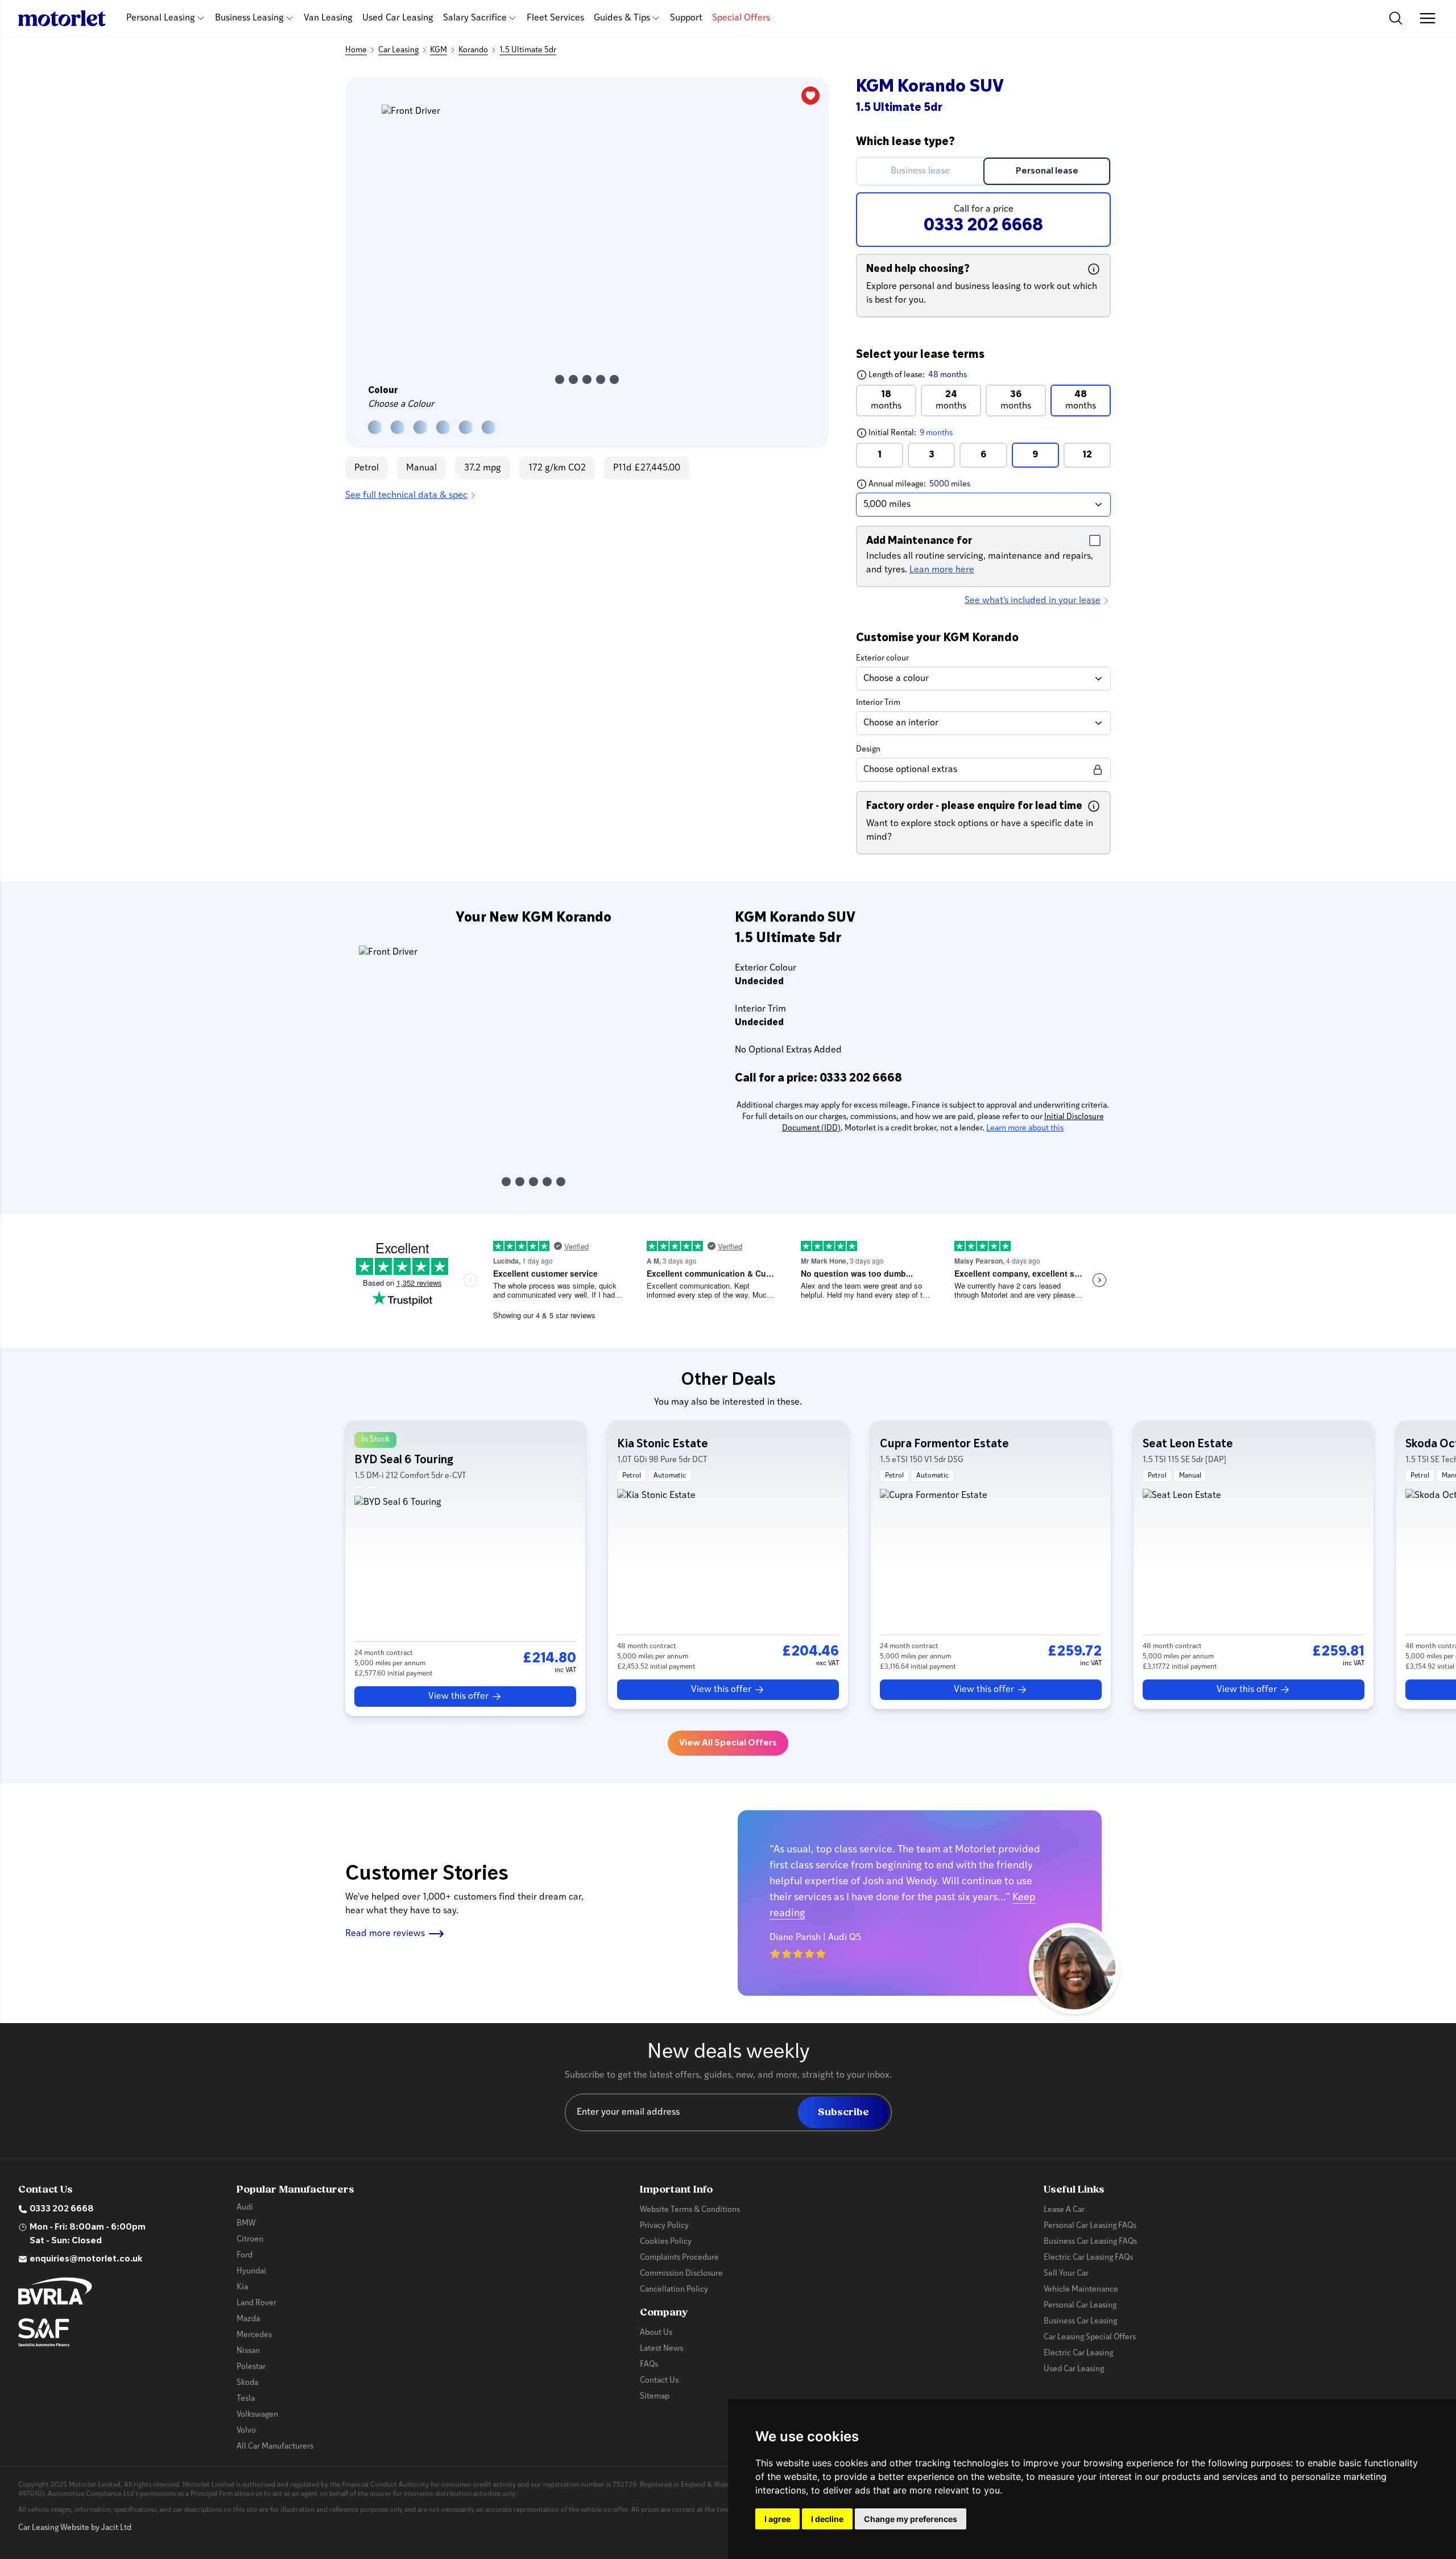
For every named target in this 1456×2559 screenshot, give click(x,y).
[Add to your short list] (810, 96)
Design (868, 750)
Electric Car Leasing (1078, 2353)
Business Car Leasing (1080, 2321)
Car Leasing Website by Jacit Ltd (75, 2528)
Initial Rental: (933, 433)
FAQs (649, 2365)
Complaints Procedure (679, 2258)
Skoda (247, 2383)
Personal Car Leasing (1080, 2306)
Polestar (251, 2367)
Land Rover (257, 2303)
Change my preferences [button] (911, 2519)
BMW (246, 2224)
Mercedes (254, 2335)
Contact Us (659, 2381)
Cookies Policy (666, 2242)
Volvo (246, 2431)
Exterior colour (882, 659)
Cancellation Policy (674, 2290)
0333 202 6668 (62, 2209)
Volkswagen (257, 2415)
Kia (242, 2287)
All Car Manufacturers (275, 2447)
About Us (656, 2333)
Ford (245, 2255)
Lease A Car (1064, 2210)
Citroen (250, 2240)
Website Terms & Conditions (690, 2210)
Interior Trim (878, 703)
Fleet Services (555, 18)
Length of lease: (911, 375)
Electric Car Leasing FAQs (1088, 2258)
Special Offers (741, 18)
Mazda (248, 2319)
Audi (245, 2208)
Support (686, 18)
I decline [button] (827, 2519)
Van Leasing (328, 18)
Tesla (246, 2399)
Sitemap (655, 2397)
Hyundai (251, 2271)
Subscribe (843, 2112)
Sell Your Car (1066, 2274)
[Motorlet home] (62, 18)
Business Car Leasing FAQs (1090, 2242)
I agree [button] (777, 2519)
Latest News (661, 2349)
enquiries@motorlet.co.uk (86, 2259)
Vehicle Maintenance (1081, 2290)
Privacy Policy (664, 2226)
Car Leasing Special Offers (1090, 2337)
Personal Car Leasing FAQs (1090, 2226)
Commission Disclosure (681, 2274)
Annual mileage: (940, 484)
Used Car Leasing (398, 18)
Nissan (248, 2351)
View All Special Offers (728, 1743)
